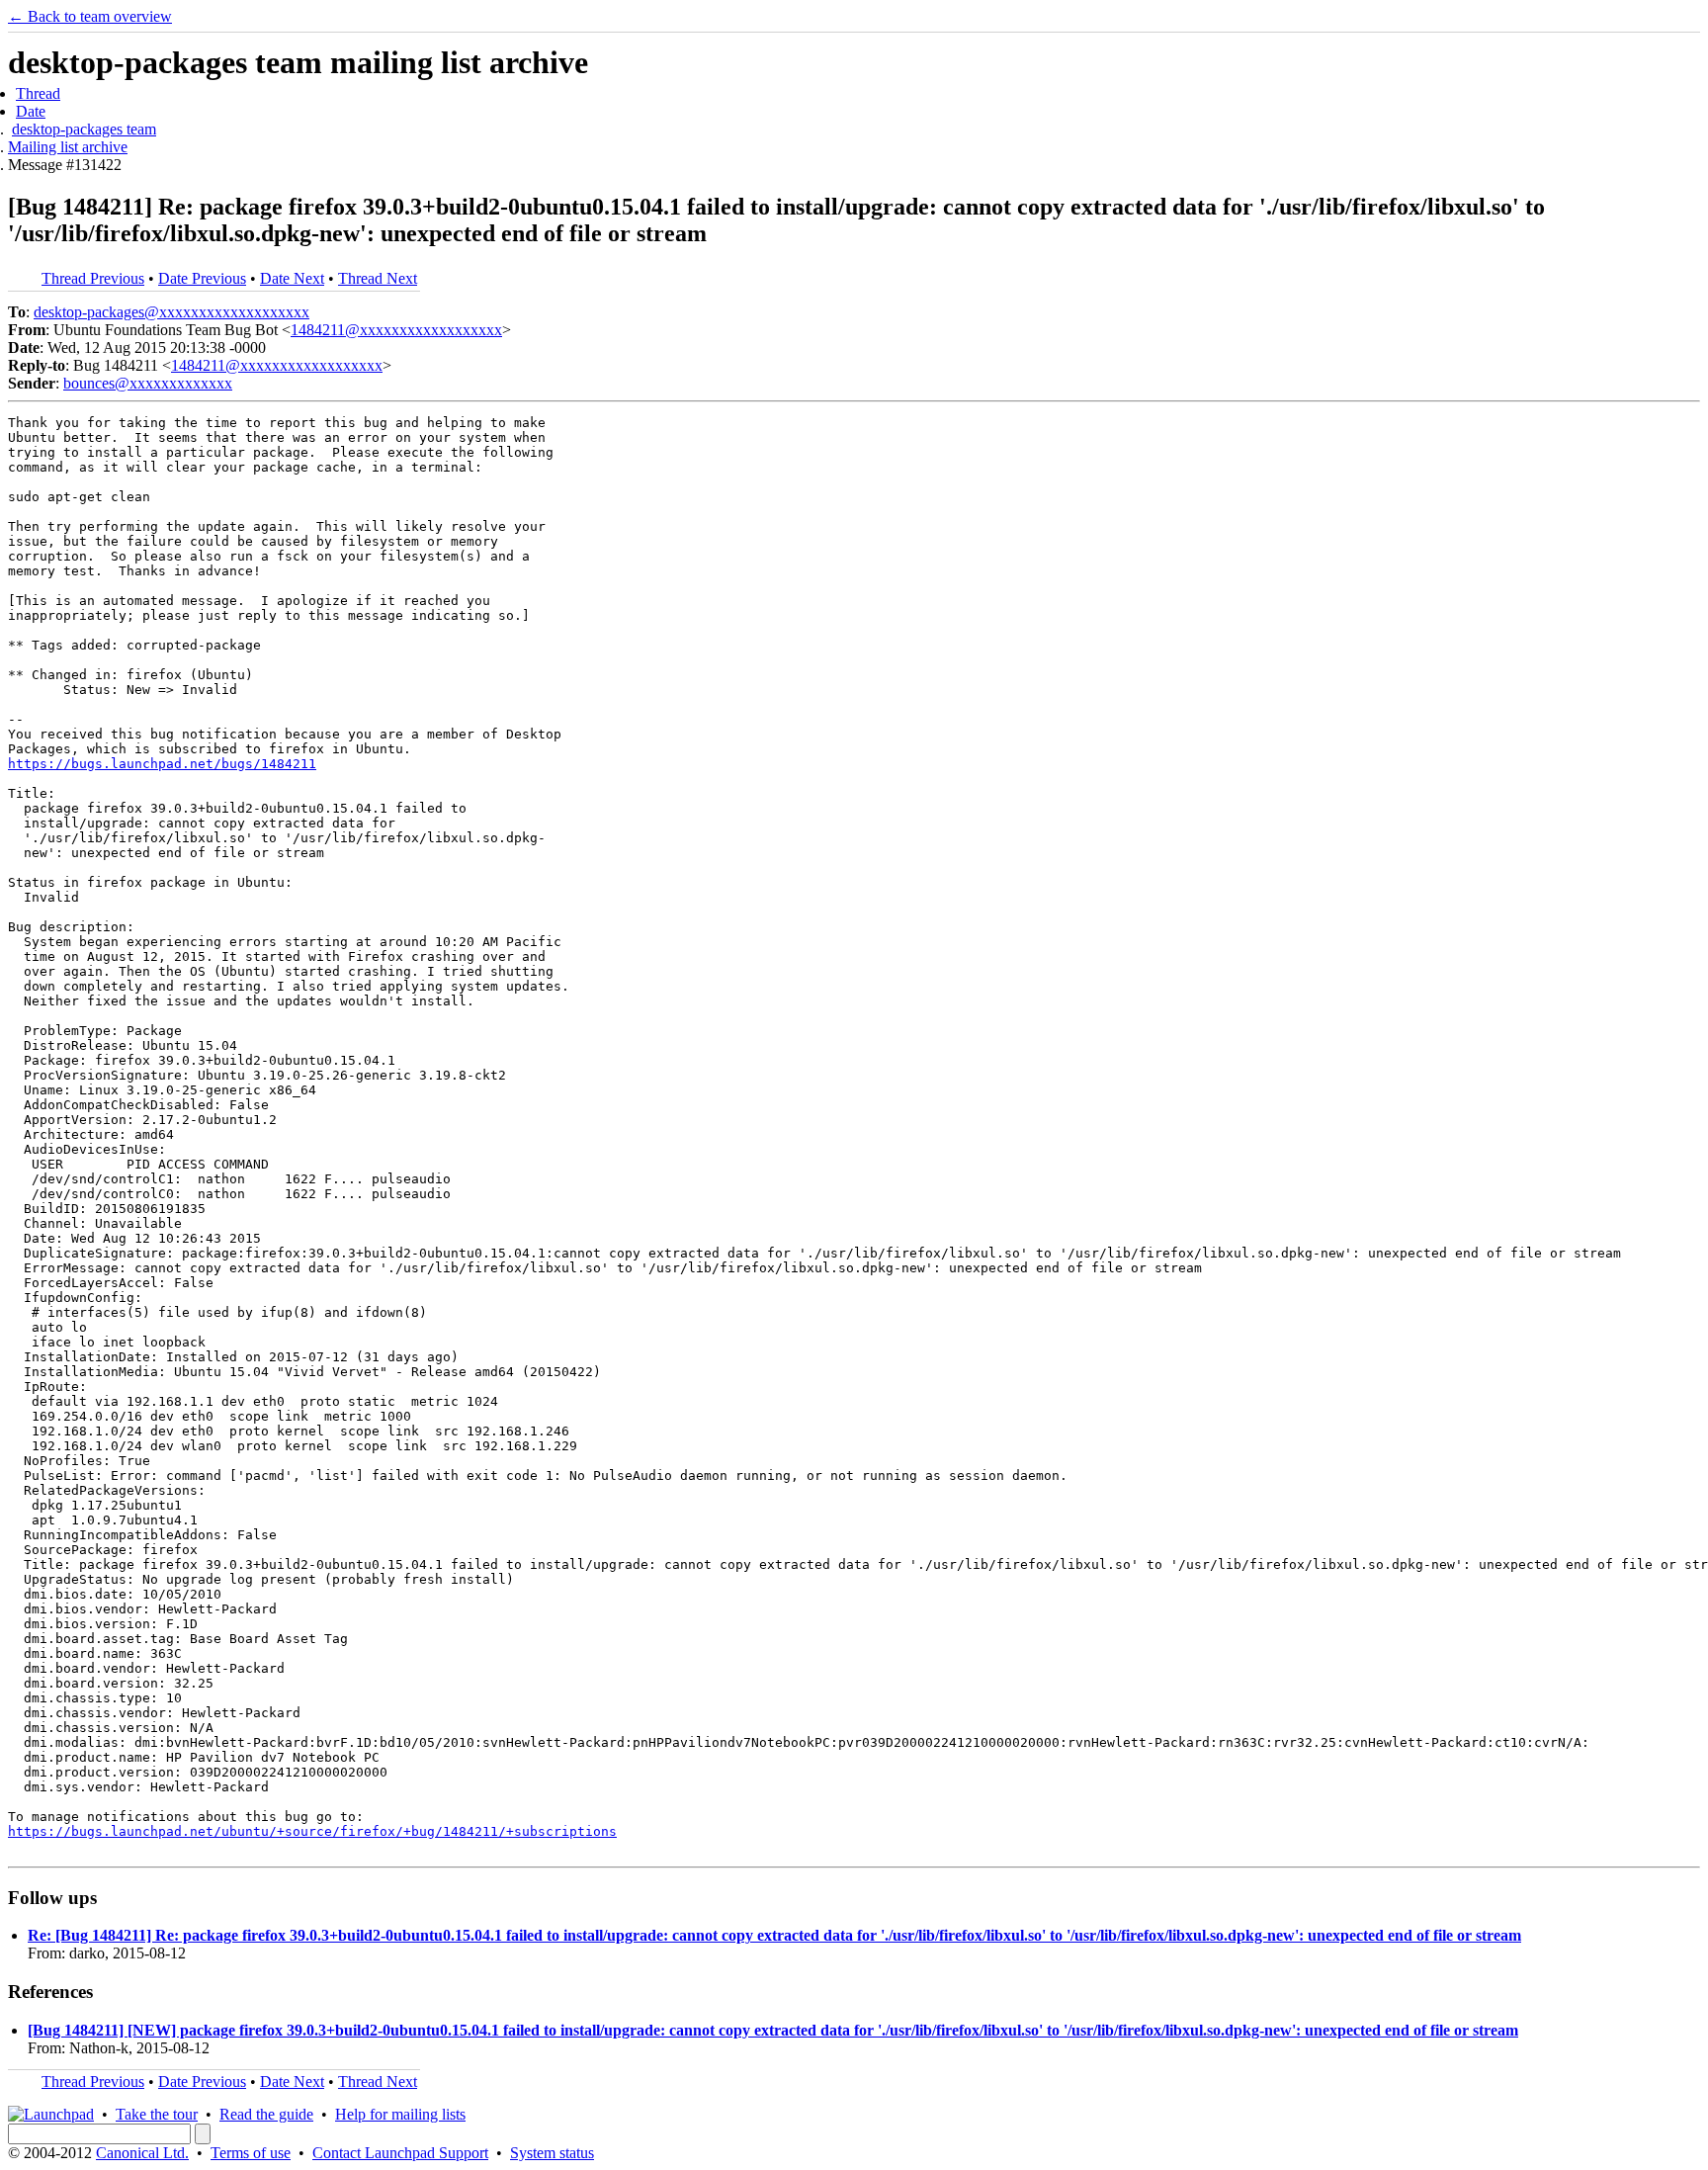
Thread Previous (93, 278)
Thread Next (378, 278)
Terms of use (251, 2153)
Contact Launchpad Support (400, 2153)
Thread (38, 93)
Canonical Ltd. (142, 2153)
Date (31, 111)
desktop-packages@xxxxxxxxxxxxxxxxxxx (171, 312)
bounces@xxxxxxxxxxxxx (148, 383)
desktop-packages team (84, 129)
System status (552, 2153)
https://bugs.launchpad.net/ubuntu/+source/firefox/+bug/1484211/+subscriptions (312, 1831)
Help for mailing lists (400, 2114)
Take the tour (157, 2114)
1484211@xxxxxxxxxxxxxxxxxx (396, 330)
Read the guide (266, 2114)
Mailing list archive (68, 147)
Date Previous (202, 278)
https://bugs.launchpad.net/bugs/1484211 (162, 764)
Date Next (292, 278)
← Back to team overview (90, 16)
